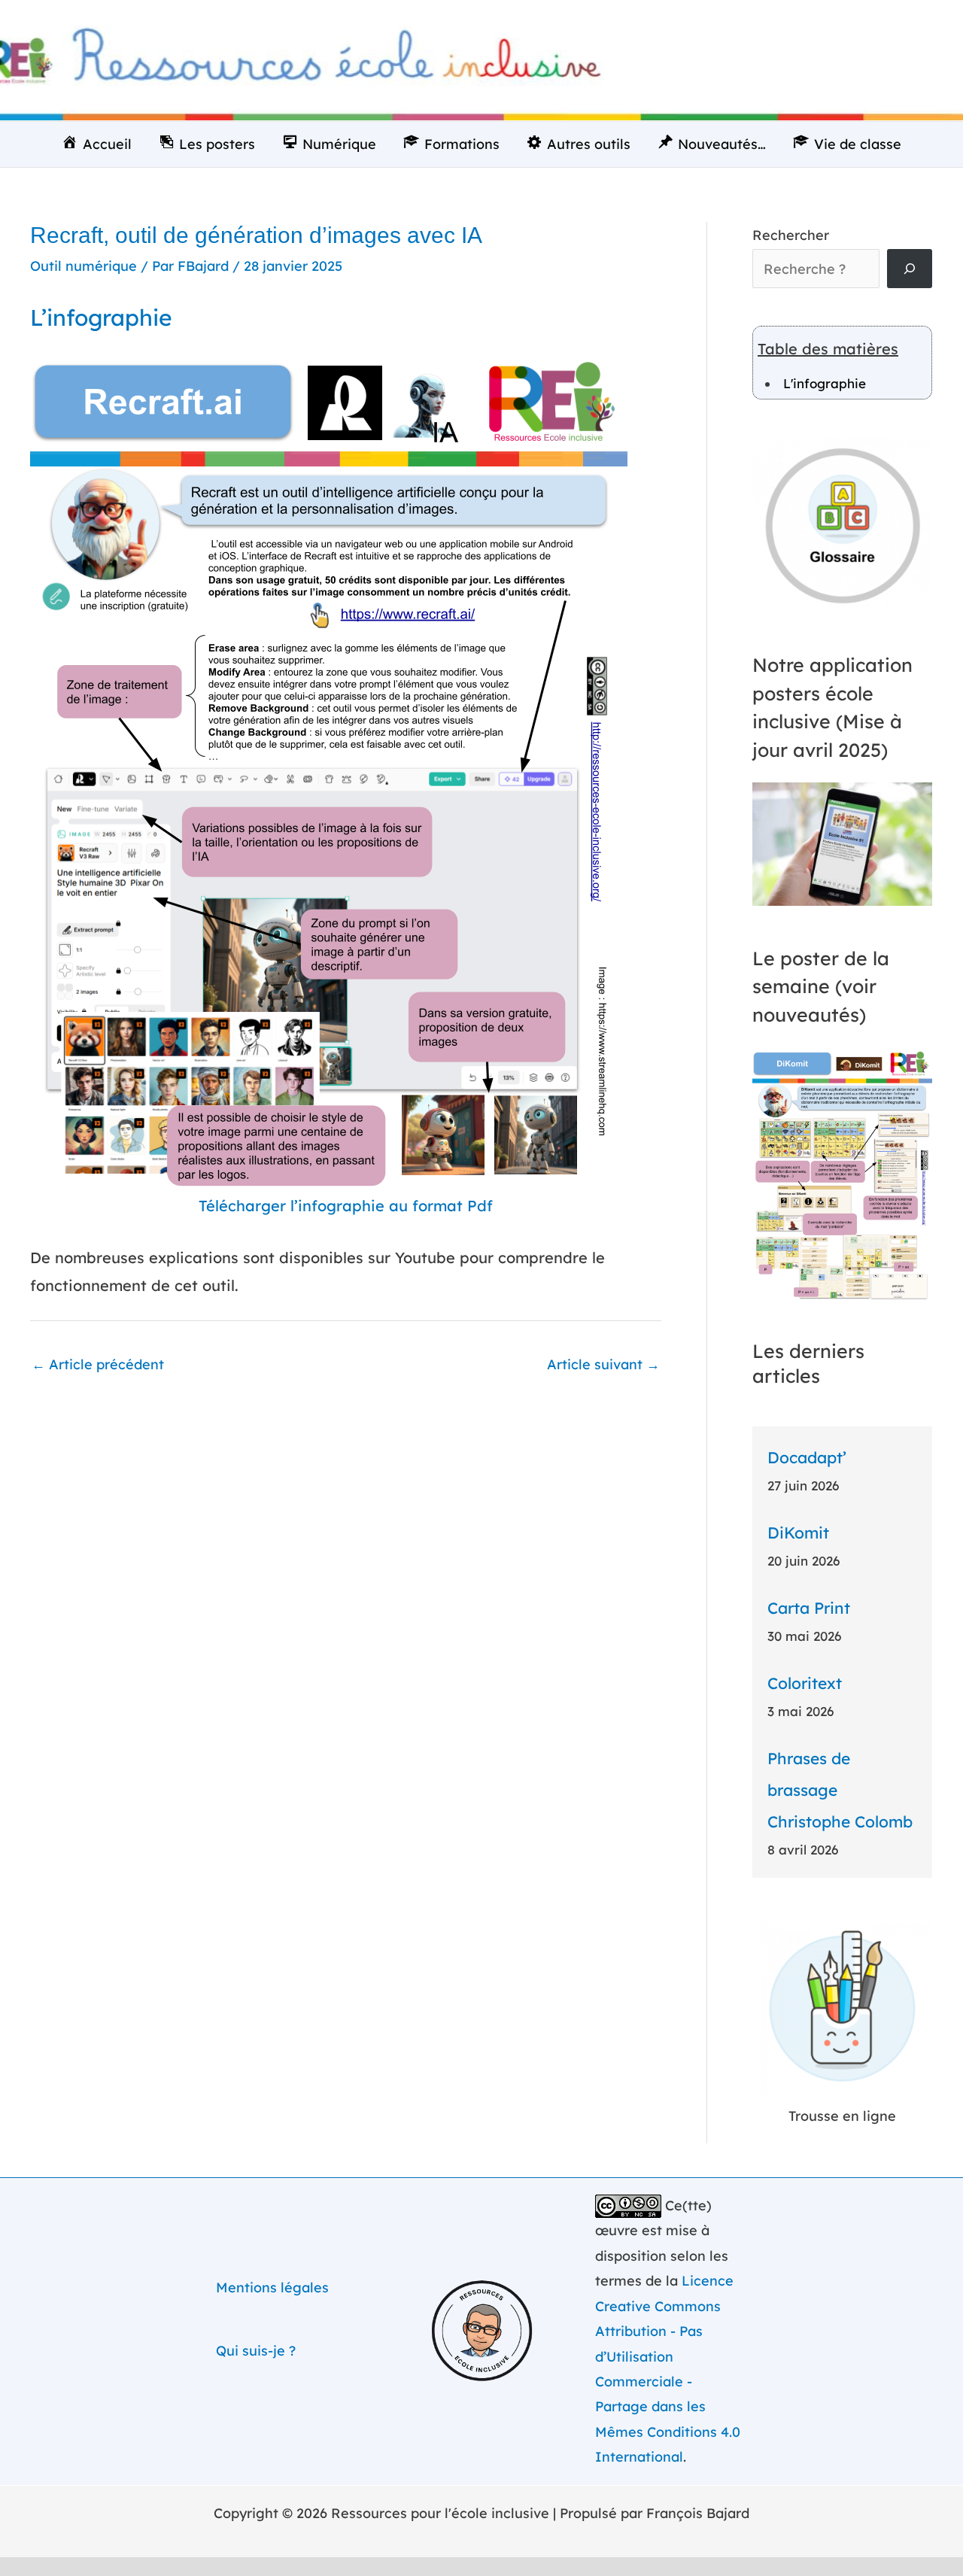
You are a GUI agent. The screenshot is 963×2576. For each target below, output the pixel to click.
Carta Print (809, 1608)
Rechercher (791, 235)
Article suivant (603, 1364)
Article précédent (98, 1364)
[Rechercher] (910, 269)
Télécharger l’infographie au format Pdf (346, 1206)
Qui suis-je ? (256, 2351)
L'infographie (825, 383)
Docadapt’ (807, 1457)
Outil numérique (84, 266)
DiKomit (798, 1533)
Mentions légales (272, 2287)
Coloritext (805, 1683)
